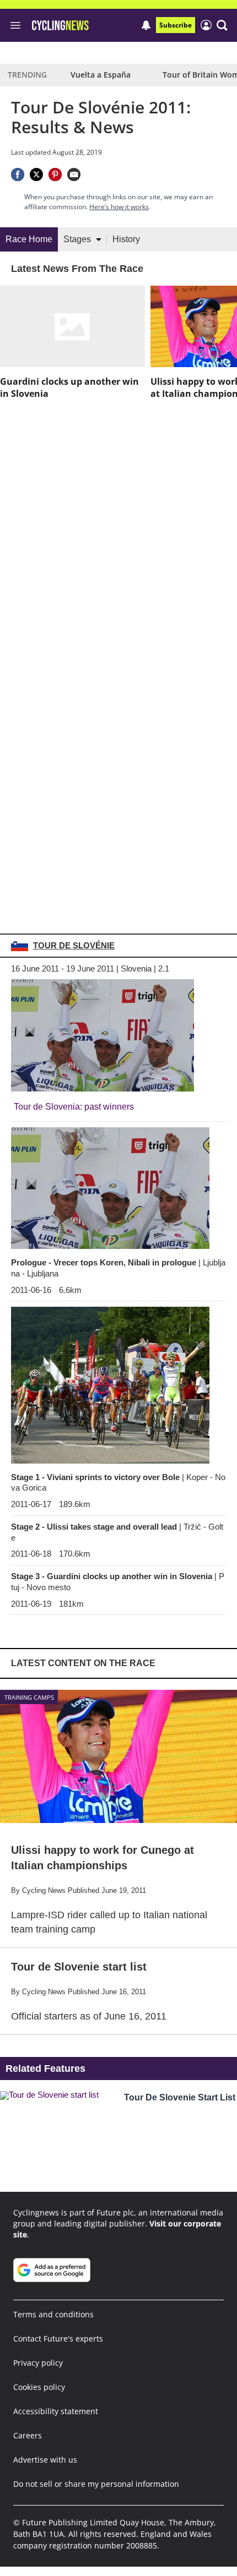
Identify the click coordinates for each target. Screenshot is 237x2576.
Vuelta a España (101, 75)
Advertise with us (45, 2460)
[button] (222, 25)
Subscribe (176, 25)
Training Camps (29, 1697)
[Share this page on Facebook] (18, 174)
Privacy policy (38, 2363)
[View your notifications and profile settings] (146, 25)
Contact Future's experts (58, 2338)
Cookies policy (39, 2387)
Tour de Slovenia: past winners (74, 1107)
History (126, 239)
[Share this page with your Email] (74, 174)
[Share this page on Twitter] (36, 174)
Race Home (29, 239)
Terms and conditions (53, 2314)
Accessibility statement (56, 2411)
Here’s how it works (119, 207)
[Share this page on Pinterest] (55, 174)
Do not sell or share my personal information (96, 2484)
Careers (28, 2435)
